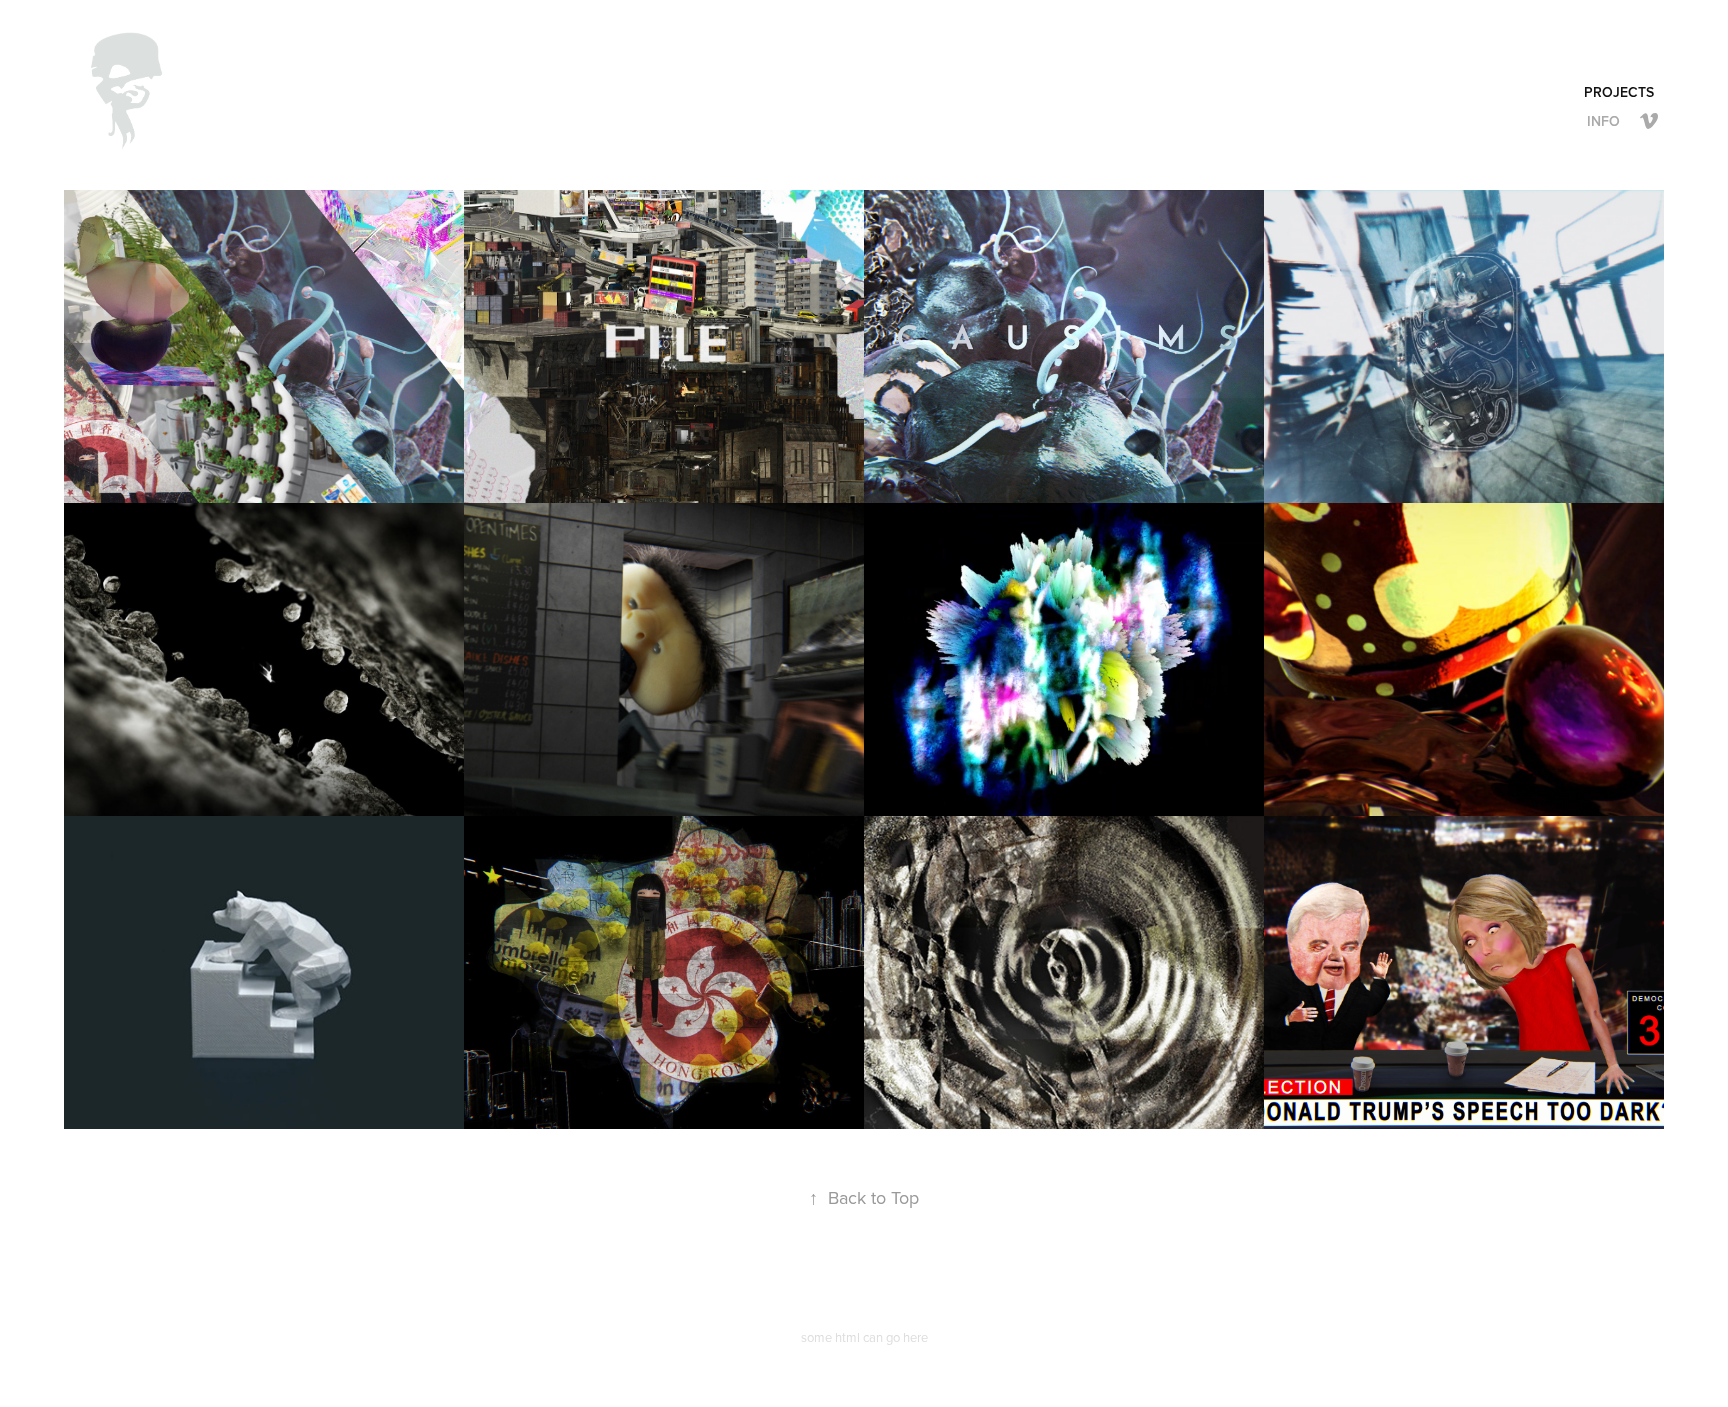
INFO (1603, 121)
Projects (1619, 92)
